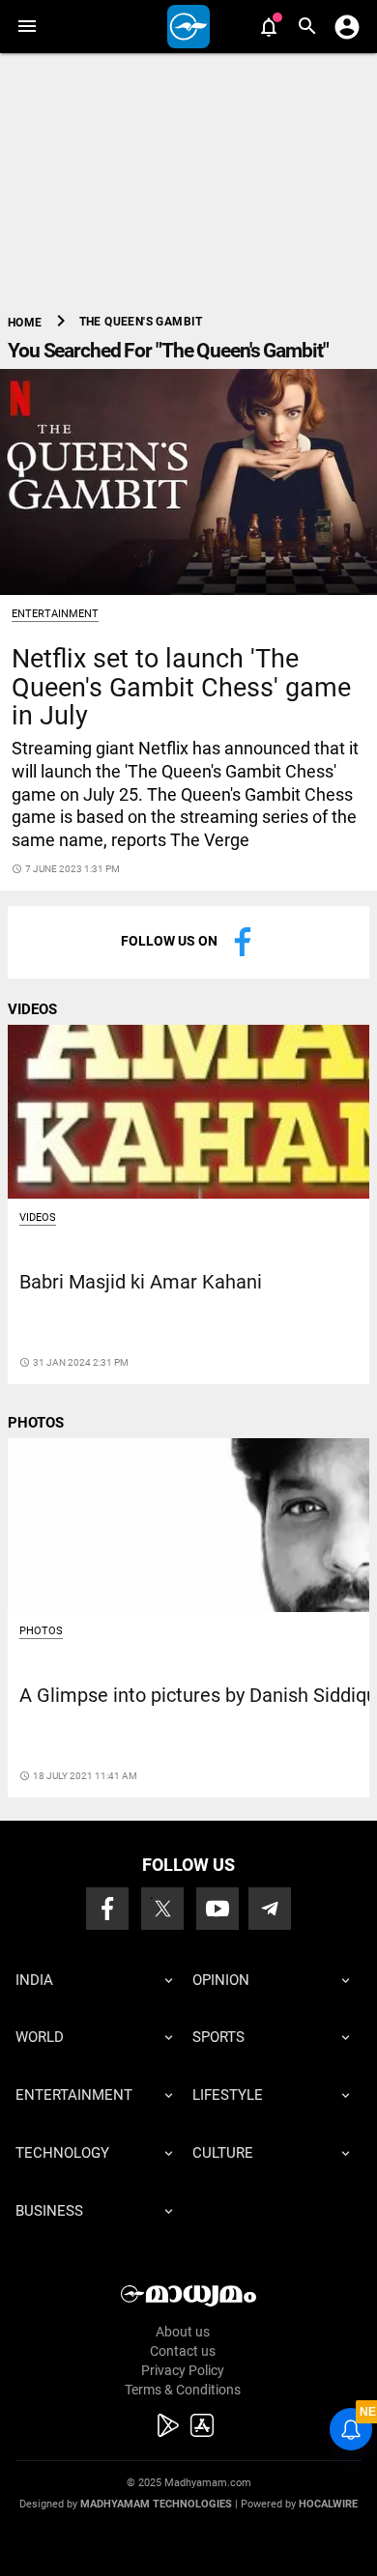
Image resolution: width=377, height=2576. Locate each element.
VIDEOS (32, 1009)
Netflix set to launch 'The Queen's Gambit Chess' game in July (181, 687)
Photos (41, 1631)
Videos (38, 1217)
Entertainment (55, 614)
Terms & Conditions (183, 2390)
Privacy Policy (183, 2370)
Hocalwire (328, 2504)
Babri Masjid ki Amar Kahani (141, 1282)
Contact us (183, 2351)
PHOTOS (36, 1423)
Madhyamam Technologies (156, 2504)
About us (183, 2332)
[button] (27, 27)
